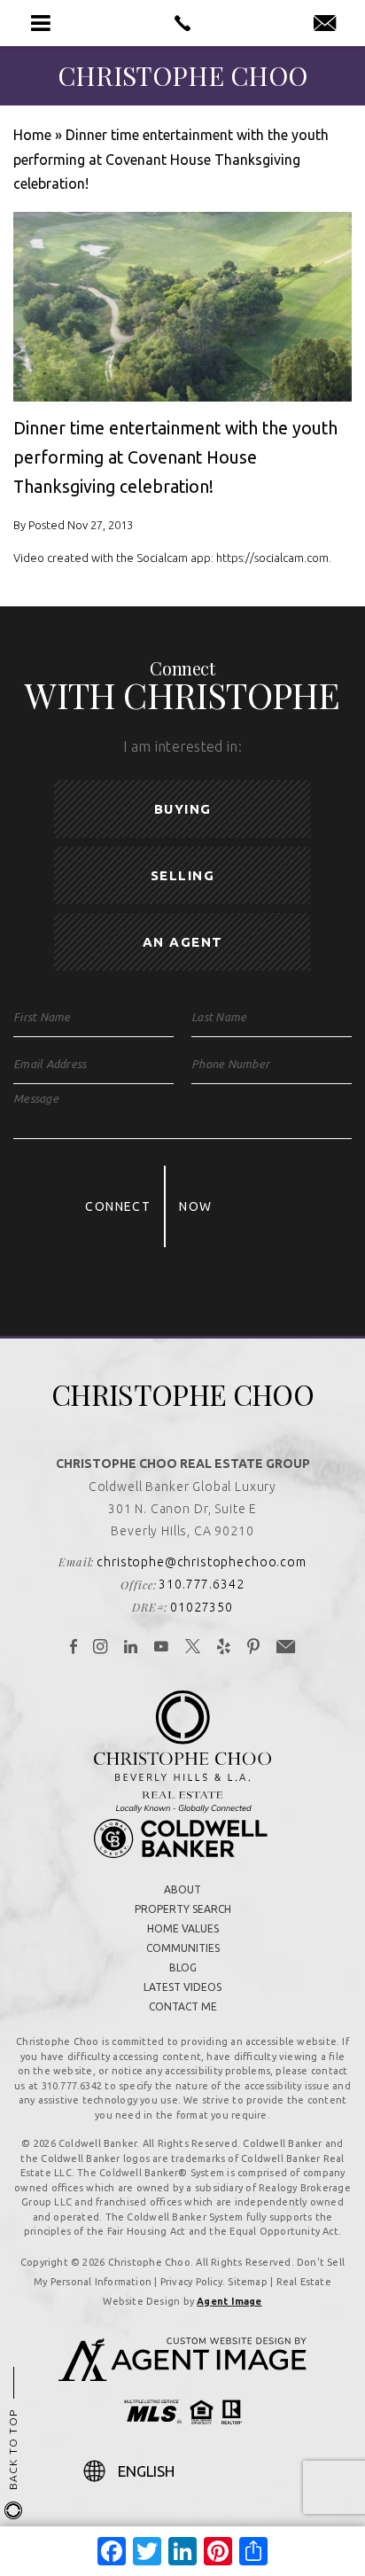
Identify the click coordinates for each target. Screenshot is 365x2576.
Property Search (183, 1909)
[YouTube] (162, 1648)
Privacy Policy (191, 2282)
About (182, 1889)
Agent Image (229, 2301)
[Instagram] (101, 1648)
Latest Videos (182, 1987)
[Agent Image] (182, 2376)
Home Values (183, 1928)
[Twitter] (193, 1648)
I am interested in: (182, 746)
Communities (183, 1948)
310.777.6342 (201, 1584)
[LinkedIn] (131, 1648)
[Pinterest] (254, 1648)
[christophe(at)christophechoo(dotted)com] (325, 24)
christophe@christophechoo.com (201, 1562)
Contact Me (183, 2006)
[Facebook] (74, 1648)
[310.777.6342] (182, 23)
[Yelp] (224, 1648)
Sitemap (248, 2282)
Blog (183, 1967)
